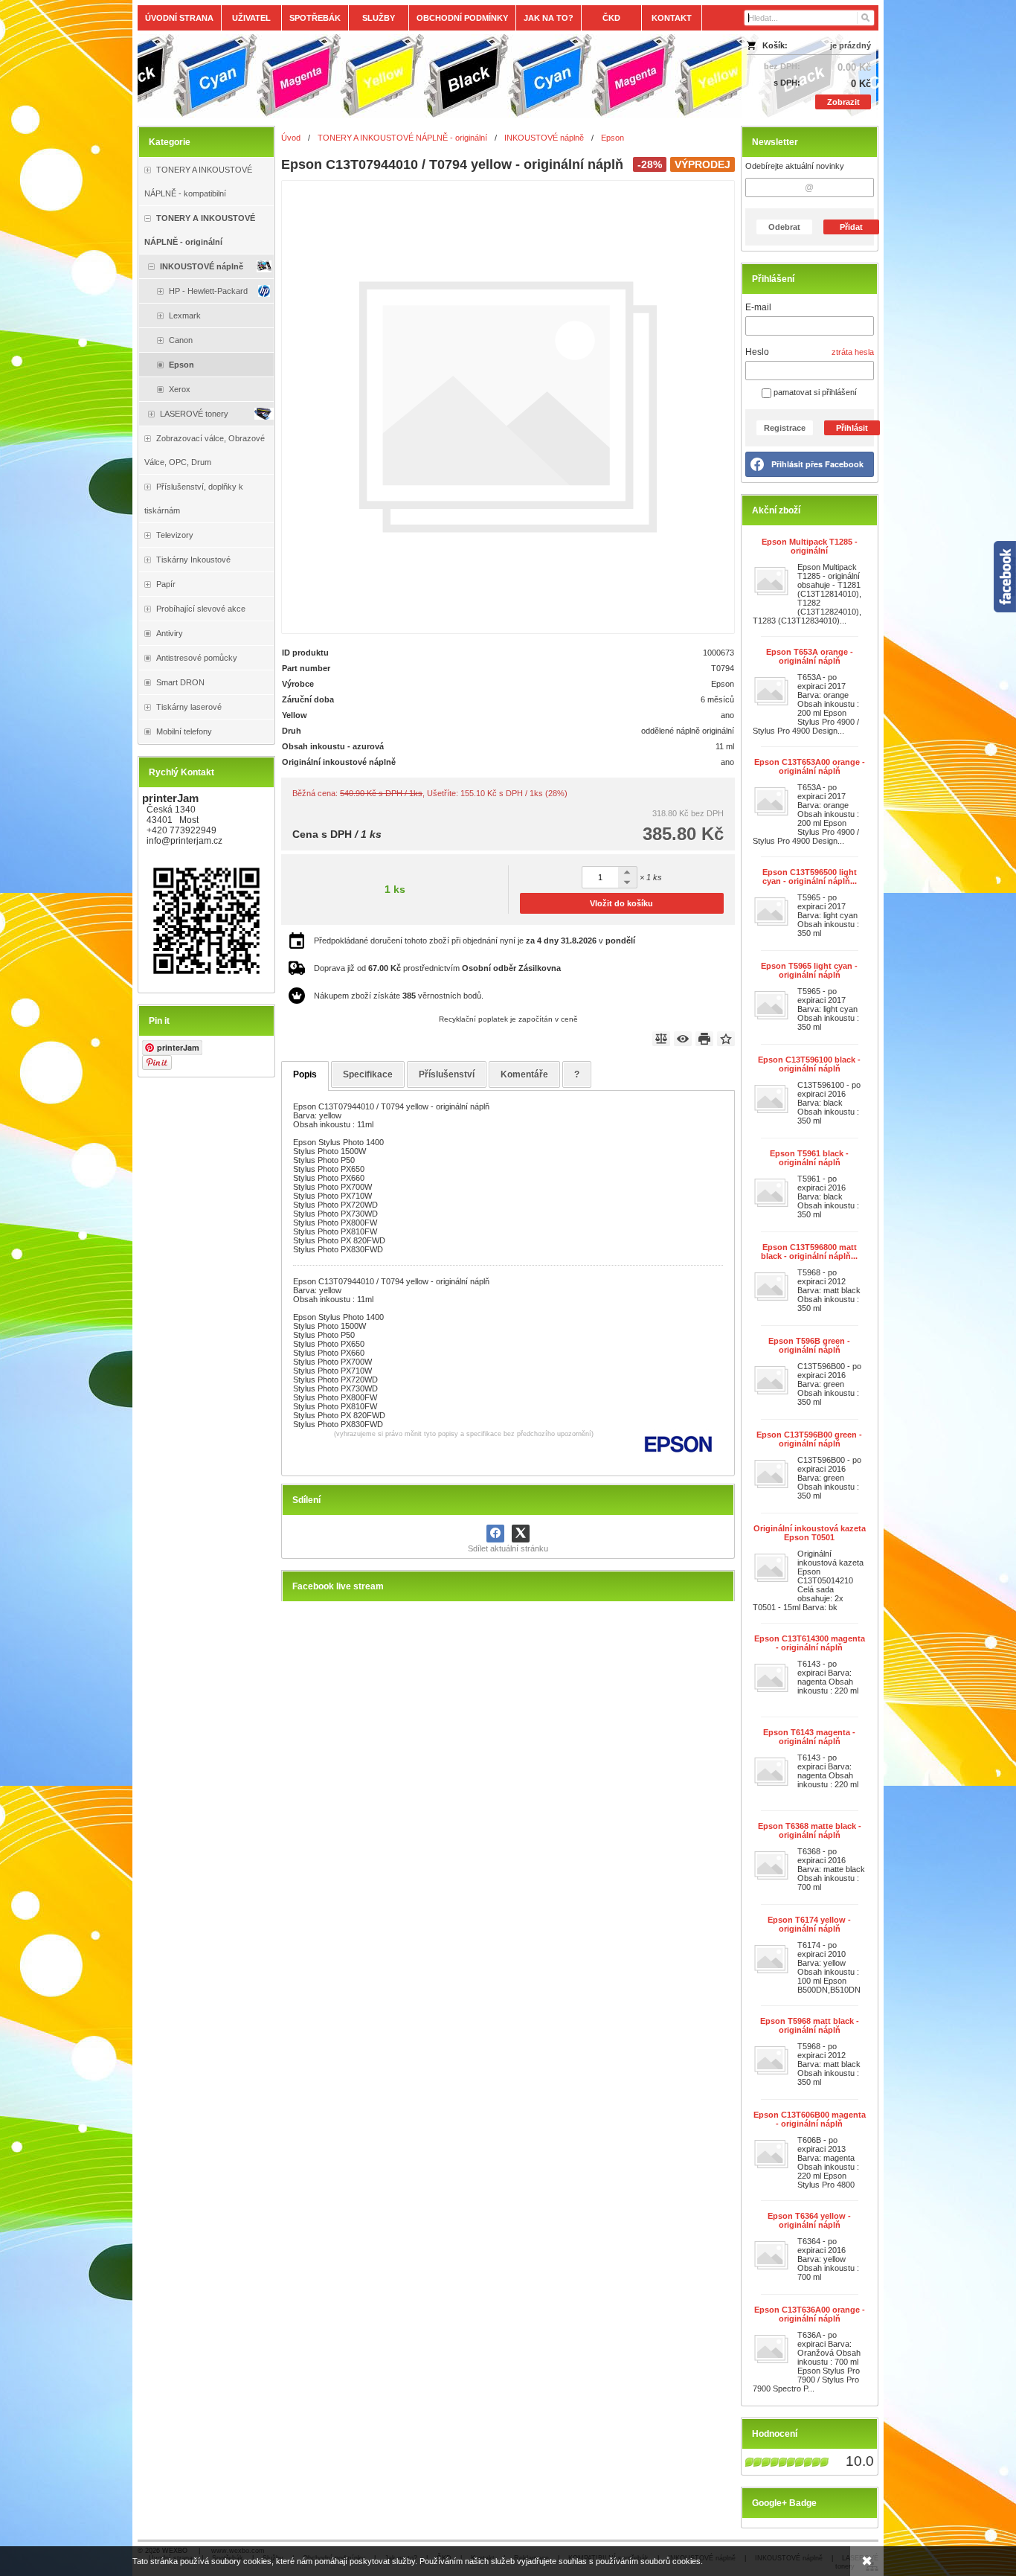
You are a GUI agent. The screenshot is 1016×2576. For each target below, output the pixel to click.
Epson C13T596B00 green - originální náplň (809, 1439)
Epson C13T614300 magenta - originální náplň (810, 1643)
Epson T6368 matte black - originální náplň (810, 1830)
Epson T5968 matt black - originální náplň (810, 2025)
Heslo (757, 352)
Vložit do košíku (621, 903)
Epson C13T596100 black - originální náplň (809, 1064)
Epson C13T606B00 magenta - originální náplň (810, 2119)
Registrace (785, 428)
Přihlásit (852, 428)
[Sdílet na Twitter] (521, 1534)
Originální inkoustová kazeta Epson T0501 (810, 1533)
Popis (305, 1074)
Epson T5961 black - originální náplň (809, 1158)
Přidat (851, 227)
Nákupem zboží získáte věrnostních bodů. (399, 996)
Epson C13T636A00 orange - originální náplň (810, 2314)
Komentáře (524, 1074)
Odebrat (784, 227)
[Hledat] (865, 18)
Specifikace (368, 1074)
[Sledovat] (683, 1039)
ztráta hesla (853, 352)
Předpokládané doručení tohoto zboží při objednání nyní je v (475, 941)
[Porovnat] (661, 1039)
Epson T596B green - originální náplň (809, 1345)
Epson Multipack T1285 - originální (810, 546)
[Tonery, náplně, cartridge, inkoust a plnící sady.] (416, 76)
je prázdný (851, 45)
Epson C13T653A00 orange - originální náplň (810, 766)
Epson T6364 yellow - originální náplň (809, 2220)
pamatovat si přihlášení (814, 392)
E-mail (758, 307)
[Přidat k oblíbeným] (726, 1039)
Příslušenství (447, 1074)
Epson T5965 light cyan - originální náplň (809, 970)
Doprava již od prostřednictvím (437, 968)
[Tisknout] (704, 1039)
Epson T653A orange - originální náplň (810, 656)
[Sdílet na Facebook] (495, 1534)
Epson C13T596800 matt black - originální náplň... (809, 1252)
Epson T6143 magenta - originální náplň (809, 1737)
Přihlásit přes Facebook (817, 464)
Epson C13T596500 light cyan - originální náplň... (810, 877)
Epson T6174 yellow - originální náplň (809, 1924)
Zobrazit (843, 102)
